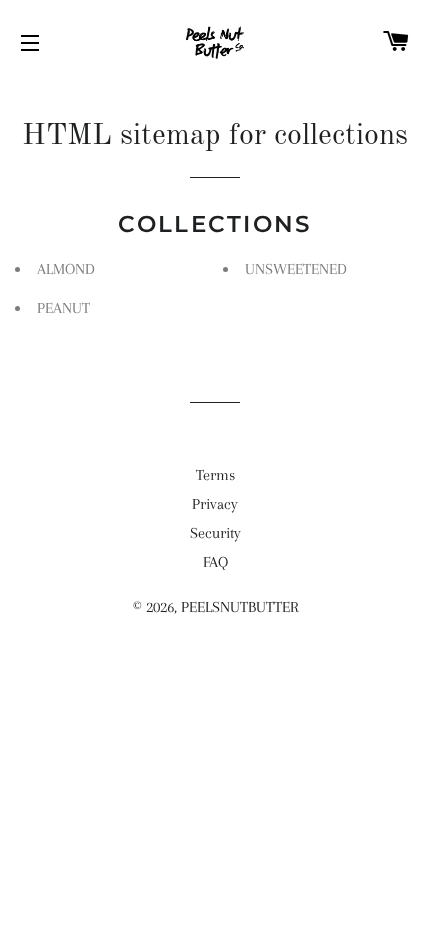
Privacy (215, 504)
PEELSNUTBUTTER (239, 607)
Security (215, 533)
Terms (215, 475)
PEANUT (63, 308)
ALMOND (66, 269)
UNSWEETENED (296, 269)
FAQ (215, 562)
